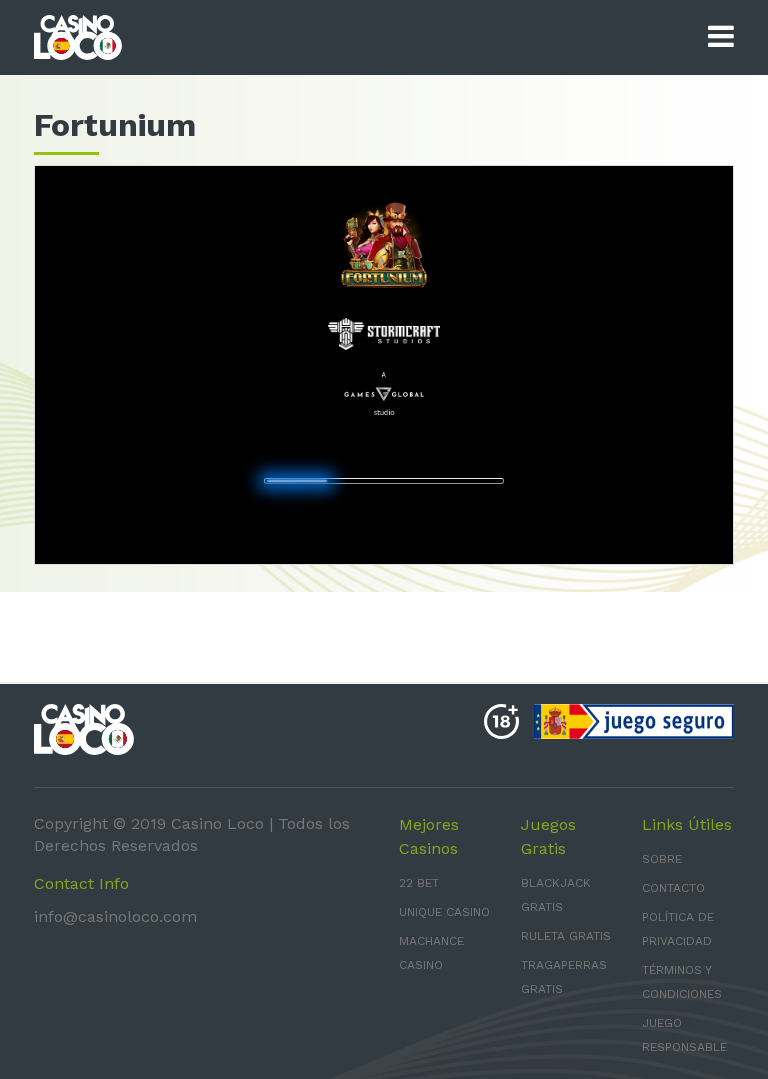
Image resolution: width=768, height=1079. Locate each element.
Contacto (673, 888)
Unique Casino (444, 912)
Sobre (662, 859)
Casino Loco (217, 823)
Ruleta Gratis (566, 936)
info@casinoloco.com (115, 916)
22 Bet (419, 883)
